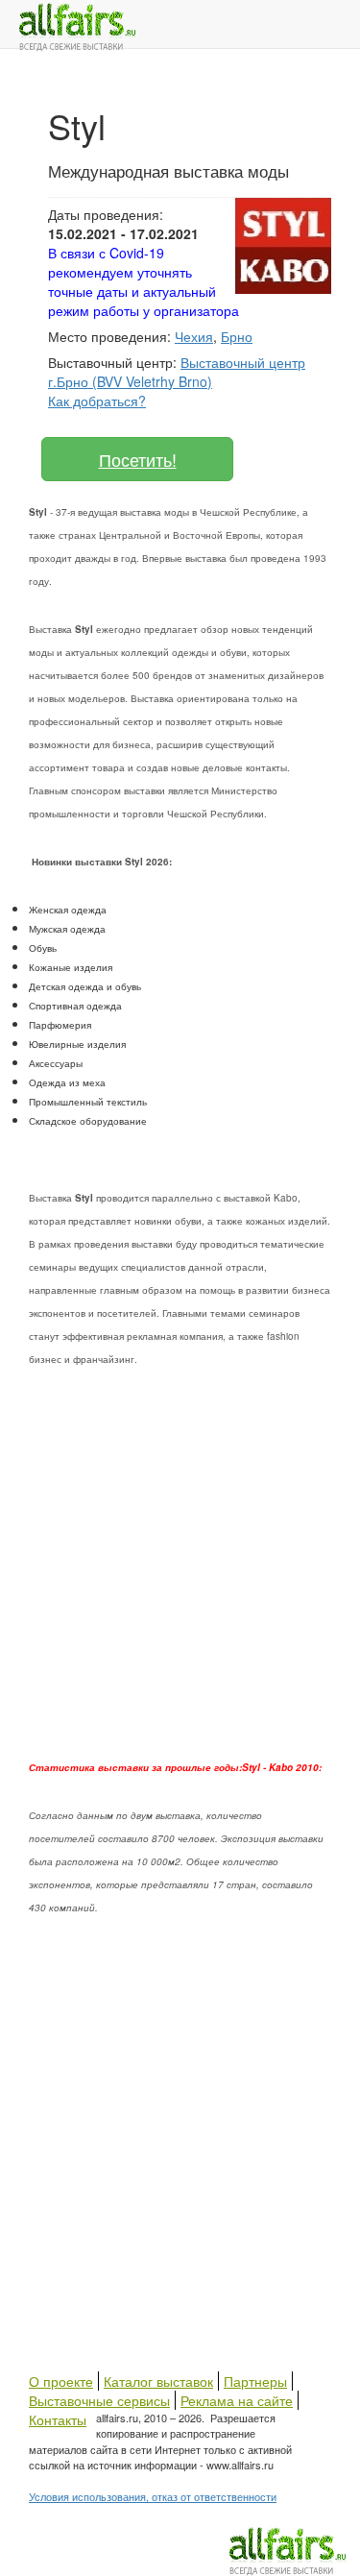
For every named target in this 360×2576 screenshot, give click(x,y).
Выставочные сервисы (99, 2400)
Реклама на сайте (237, 2400)
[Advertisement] (180, 1576)
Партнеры (255, 2381)
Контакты (58, 2419)
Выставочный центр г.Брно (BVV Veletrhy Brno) (177, 372)
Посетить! (138, 459)
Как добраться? (97, 401)
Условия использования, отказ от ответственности (153, 2496)
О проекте (61, 2381)
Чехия (194, 336)
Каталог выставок (158, 2381)
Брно (237, 336)
